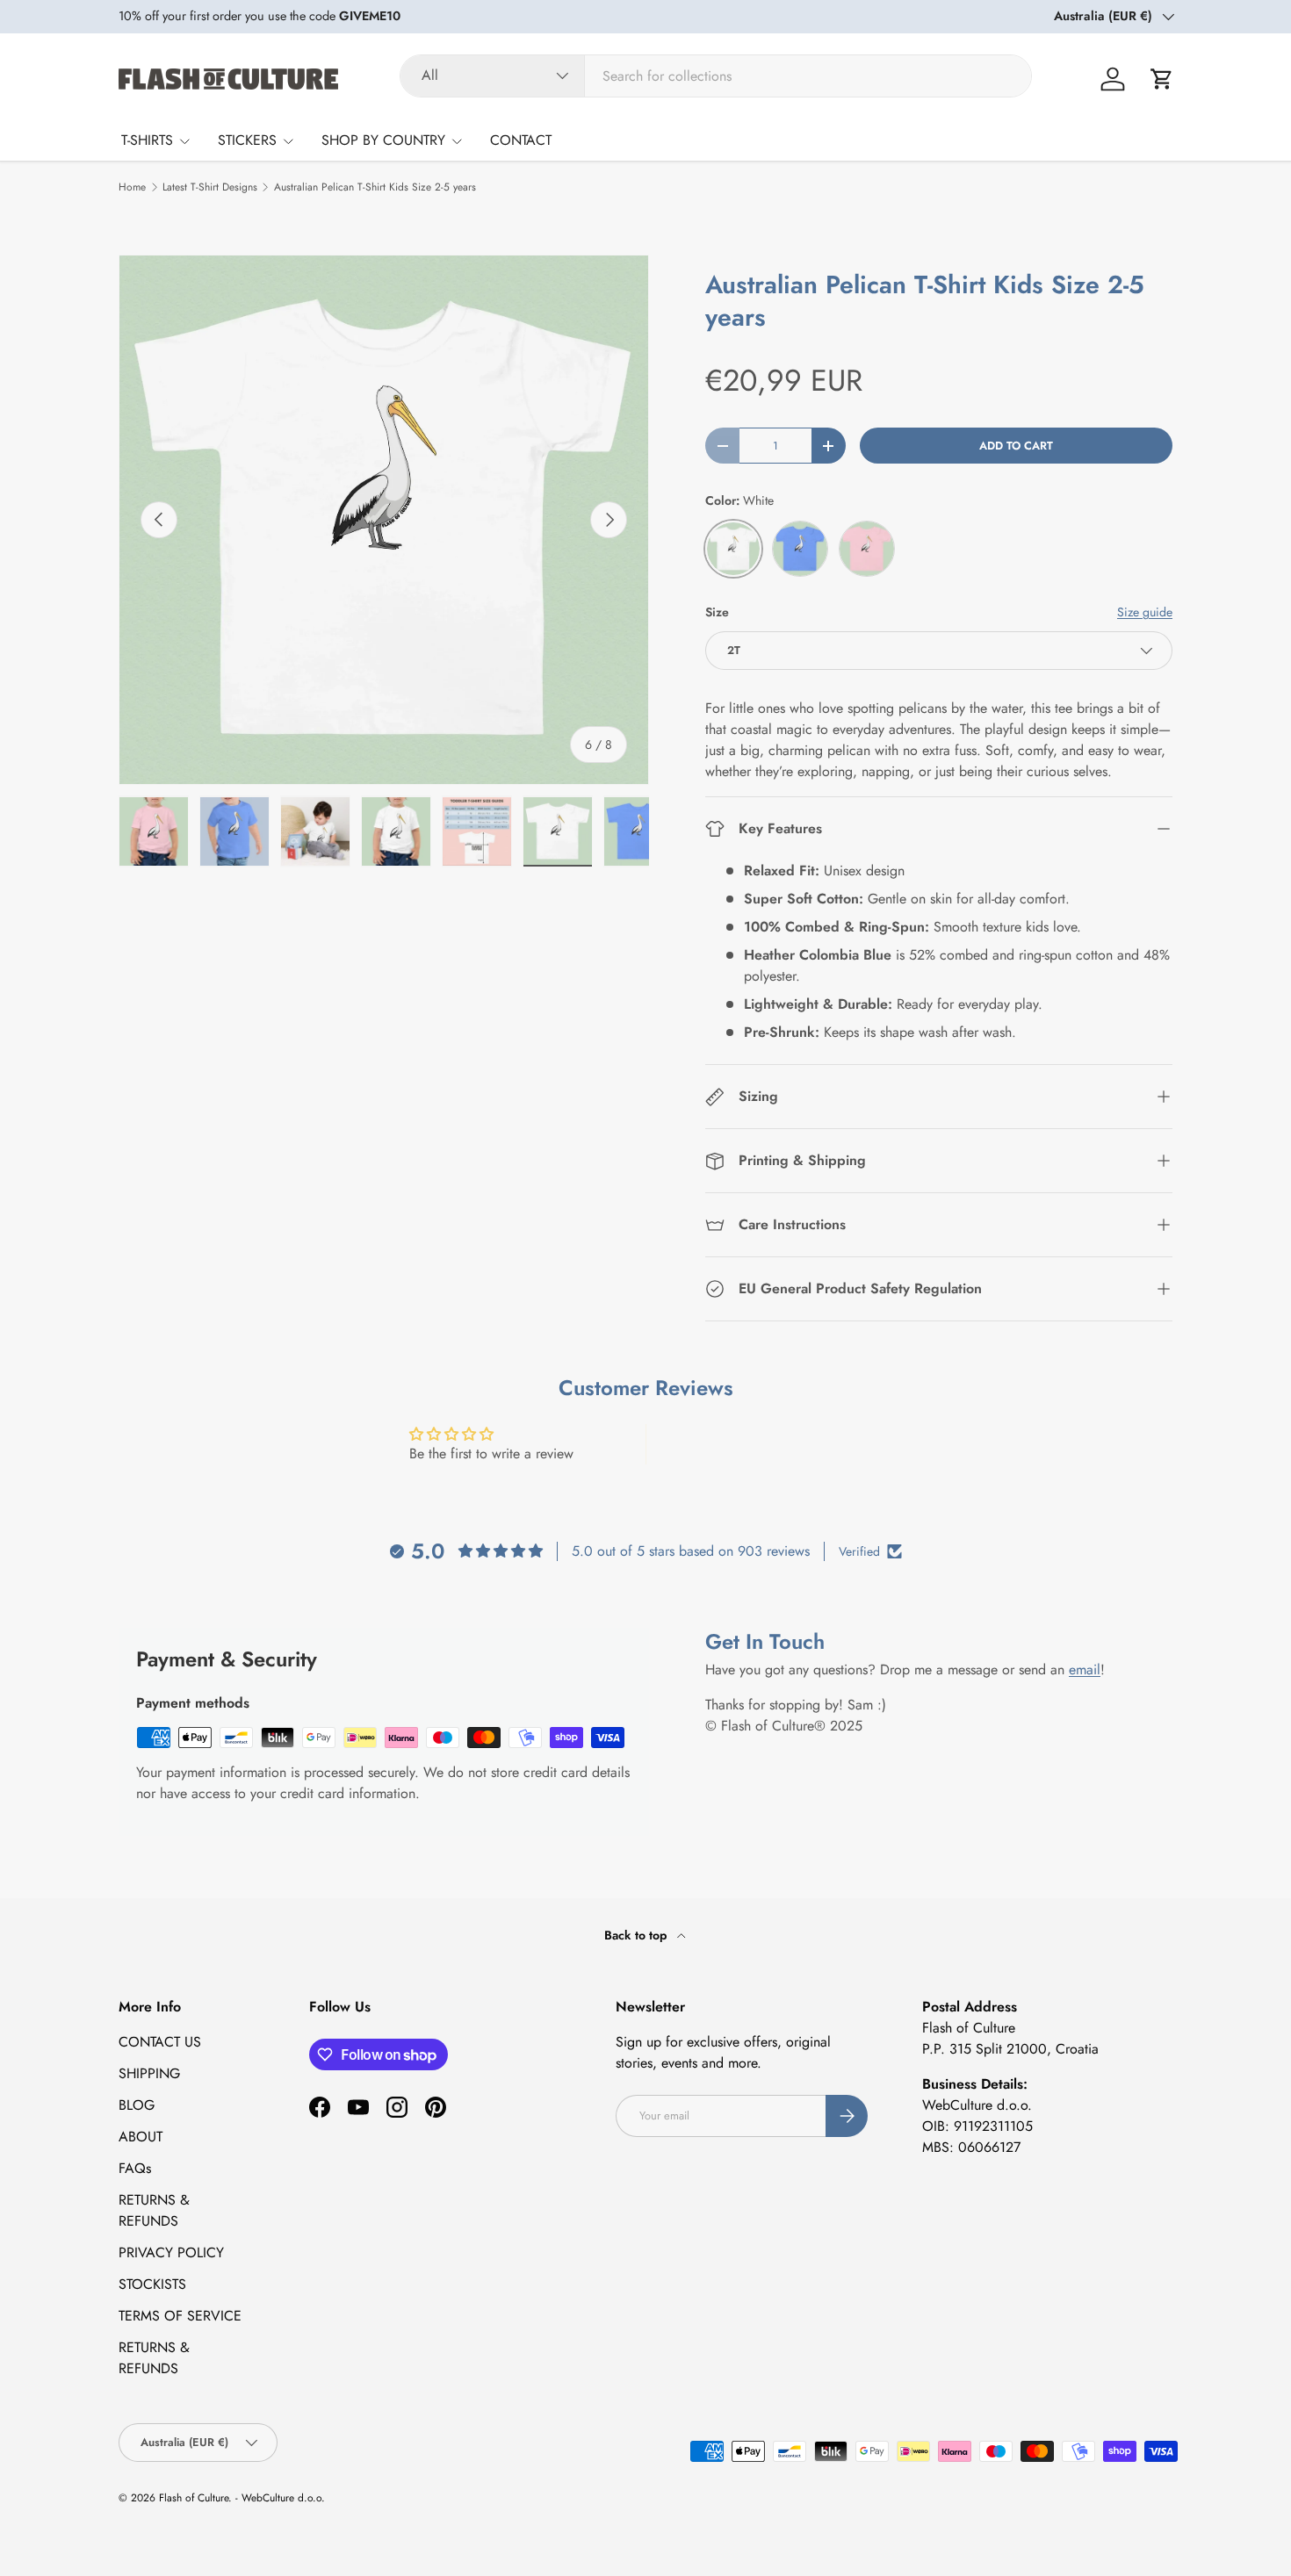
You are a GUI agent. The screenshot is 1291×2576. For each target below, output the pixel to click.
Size (717, 612)
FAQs (135, 2168)
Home (132, 187)
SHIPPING (149, 2073)
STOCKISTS (152, 2284)
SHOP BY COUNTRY (383, 140)
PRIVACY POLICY (171, 2252)
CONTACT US (160, 2042)
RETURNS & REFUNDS (154, 2210)
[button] (1162, 79)
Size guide (1145, 612)
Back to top (637, 1935)
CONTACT (521, 140)
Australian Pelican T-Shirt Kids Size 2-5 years (375, 187)
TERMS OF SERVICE (180, 2316)
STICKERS (247, 140)
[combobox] (716, 76)
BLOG (137, 2105)
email (1085, 1669)
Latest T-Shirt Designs (210, 187)
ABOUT (141, 2137)
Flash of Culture (194, 2498)
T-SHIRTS (147, 140)
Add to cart (1016, 446)
